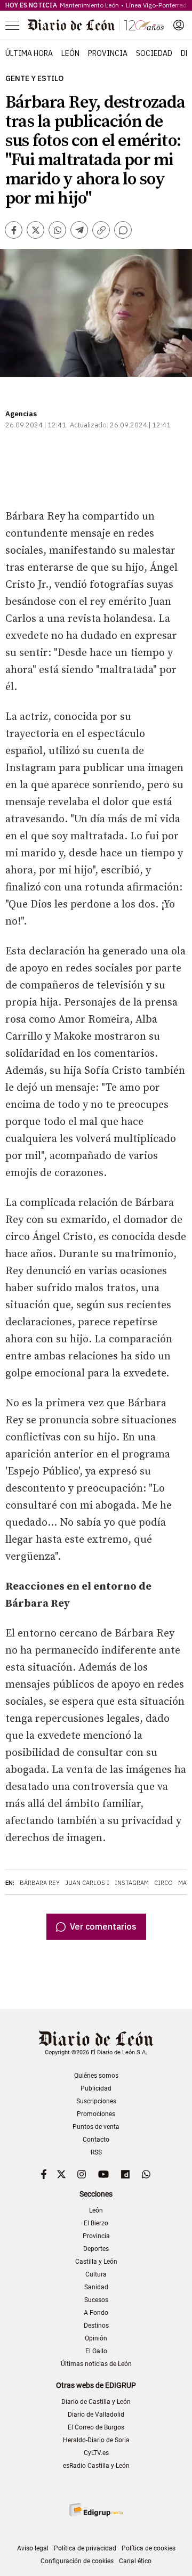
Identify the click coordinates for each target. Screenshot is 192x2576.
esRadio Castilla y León (96, 2466)
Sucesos (96, 2300)
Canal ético (135, 2561)
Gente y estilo (34, 79)
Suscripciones (96, 2101)
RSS (96, 2152)
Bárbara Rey (40, 1883)
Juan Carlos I (87, 1883)
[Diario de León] (96, 25)
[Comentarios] (123, 230)
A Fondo (96, 2313)
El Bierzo (96, 2223)
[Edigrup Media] (96, 2510)
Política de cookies (149, 2548)
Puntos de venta (96, 2127)
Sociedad (154, 53)
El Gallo (96, 2351)
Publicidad (96, 2088)
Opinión (96, 2338)
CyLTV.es (96, 2453)
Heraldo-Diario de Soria (96, 2440)
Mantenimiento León (89, 5)
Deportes (96, 2249)
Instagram (132, 1883)
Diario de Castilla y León (96, 2402)
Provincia (108, 53)
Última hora (29, 53)
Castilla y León (96, 2262)
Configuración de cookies (77, 2561)
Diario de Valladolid (96, 2415)
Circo (163, 1883)
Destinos (96, 2326)
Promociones (96, 2114)
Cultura (96, 2274)
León (70, 53)
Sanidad (96, 2287)
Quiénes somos (96, 2076)
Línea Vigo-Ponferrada (158, 5)
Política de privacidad (85, 2548)
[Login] (179, 25)
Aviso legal (33, 2548)
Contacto (96, 2140)
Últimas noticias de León (96, 2364)
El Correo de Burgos (96, 2427)
